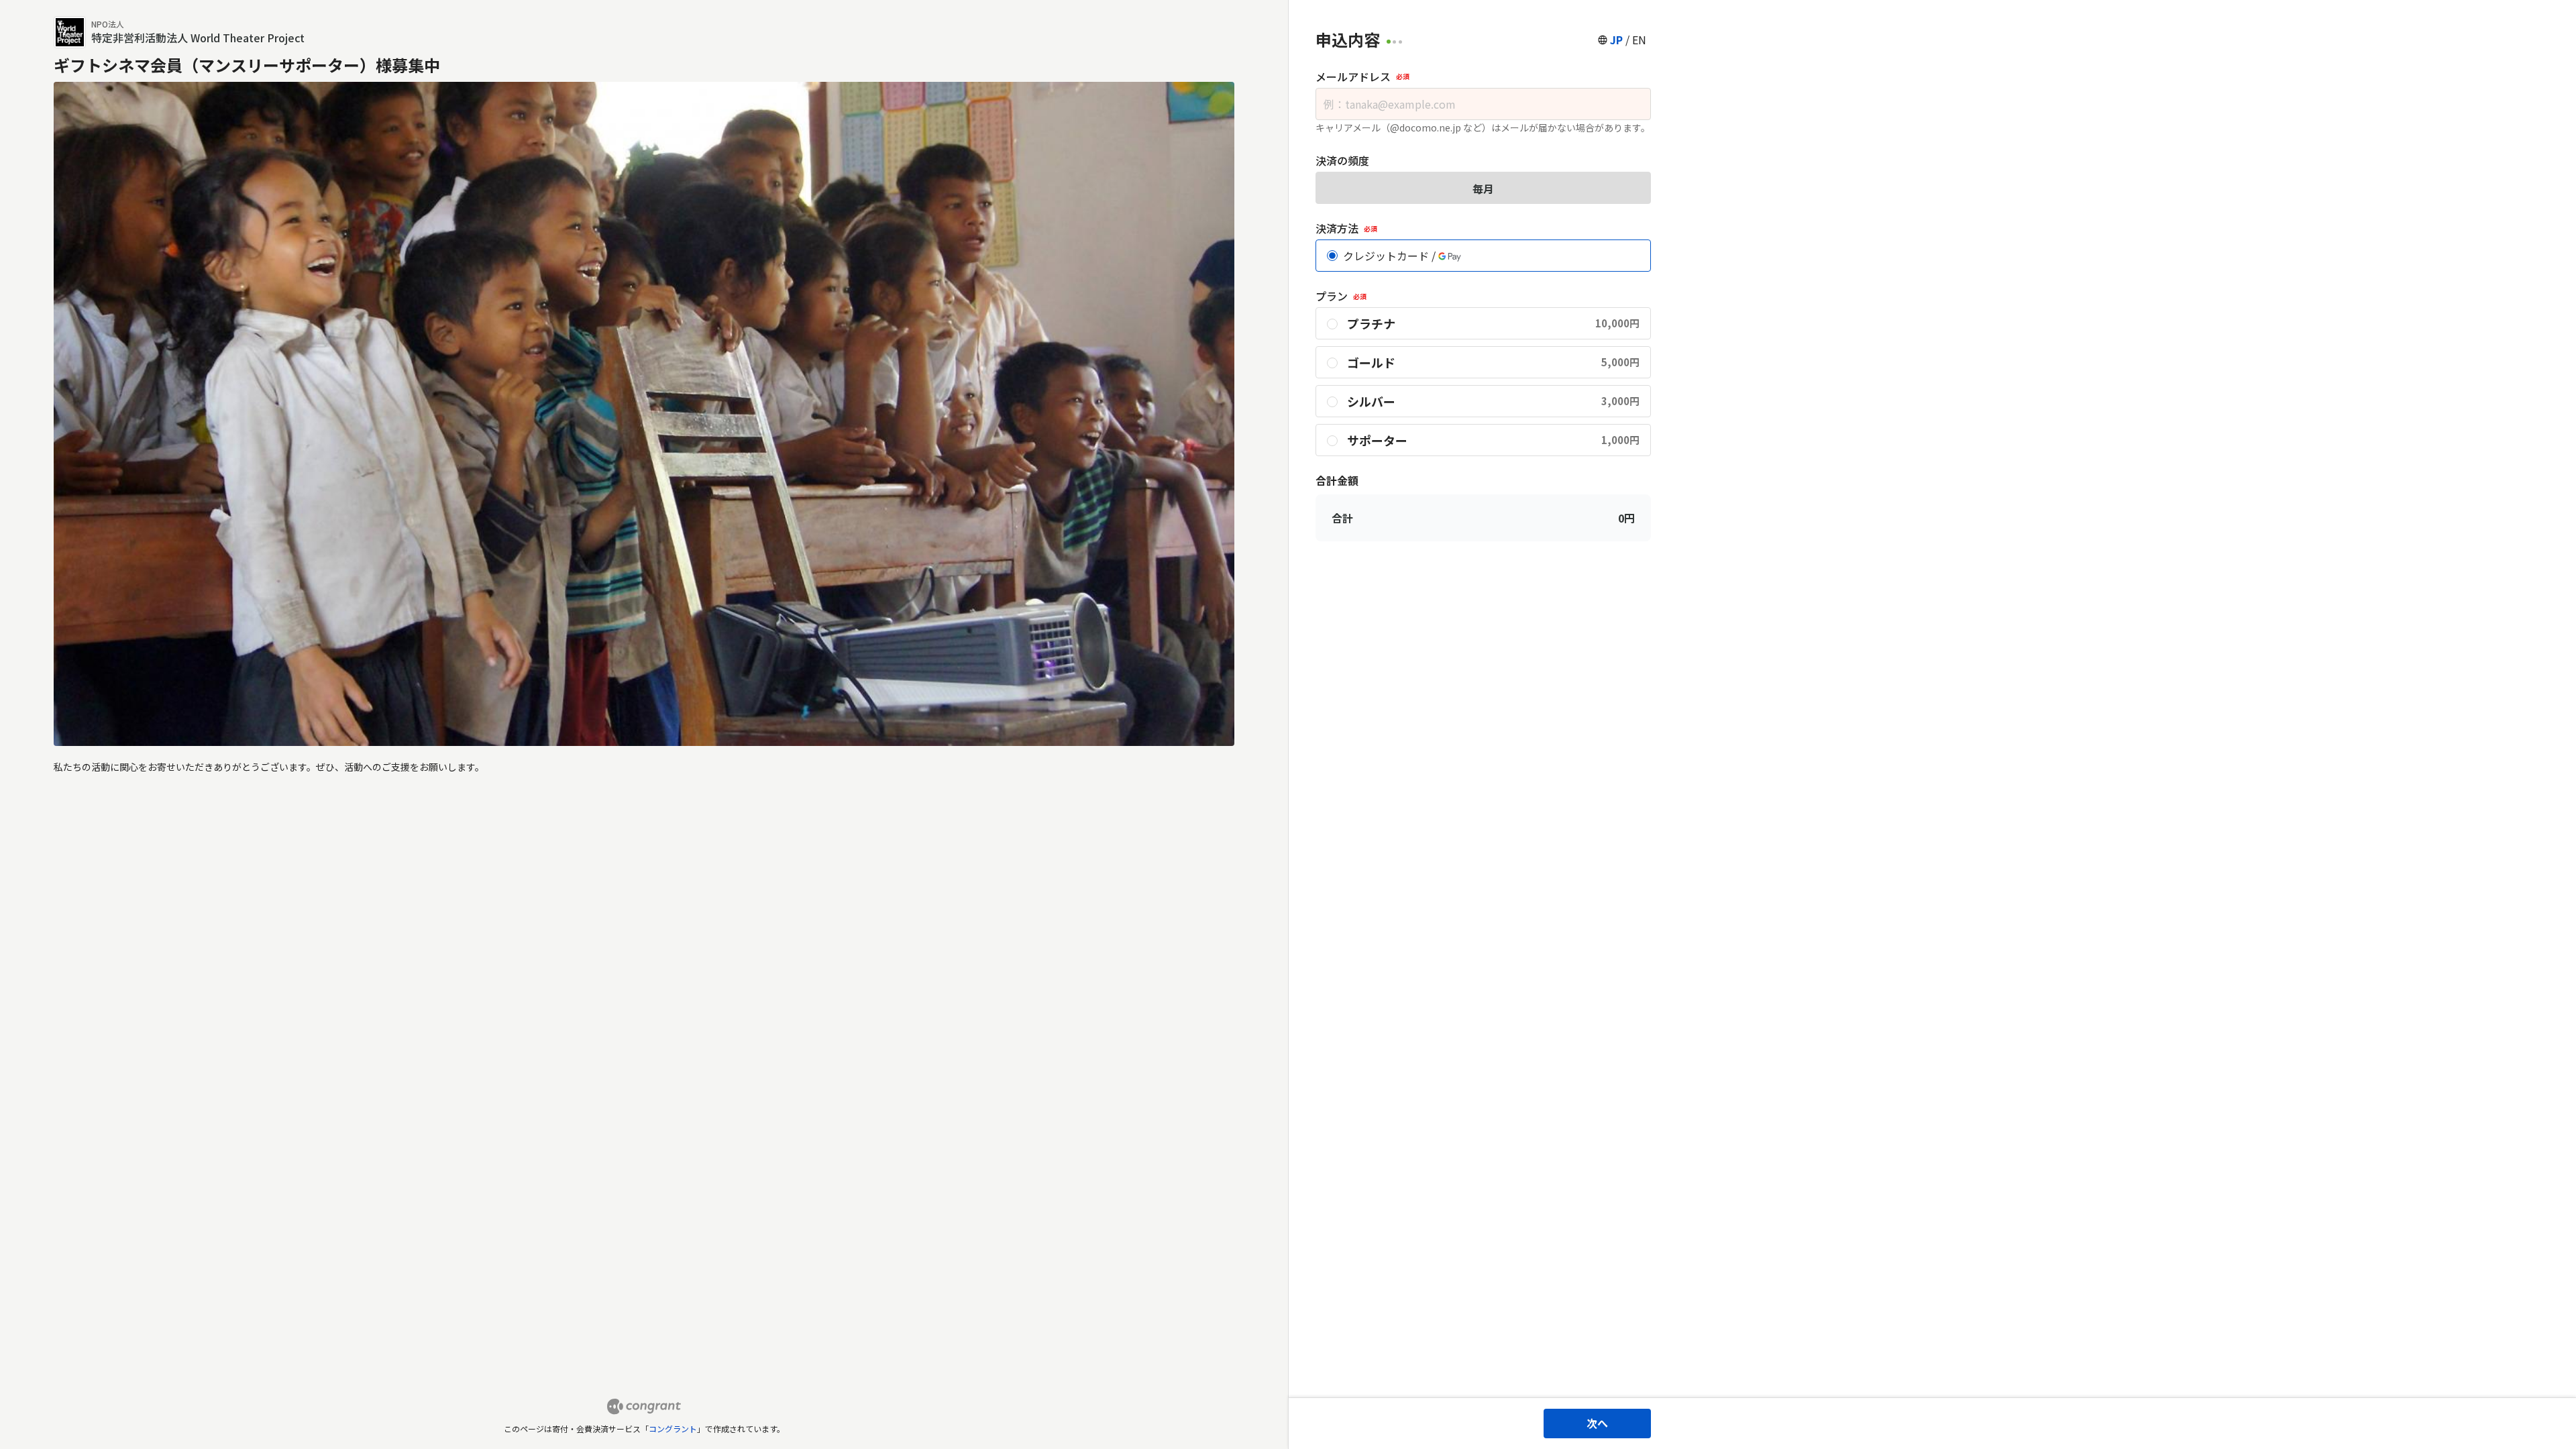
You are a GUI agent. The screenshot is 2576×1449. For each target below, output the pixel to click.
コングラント (673, 1429)
